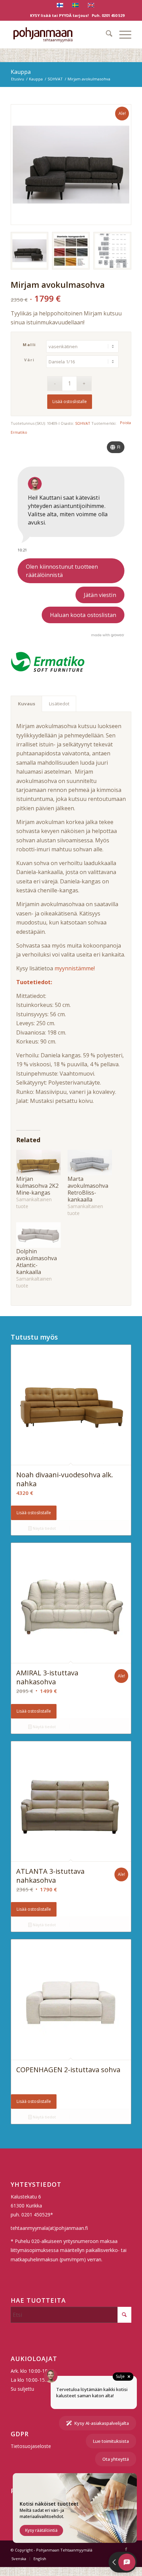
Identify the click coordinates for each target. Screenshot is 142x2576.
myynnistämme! (75, 968)
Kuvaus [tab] (27, 704)
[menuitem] (106, 35)
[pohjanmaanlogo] (59, 35)
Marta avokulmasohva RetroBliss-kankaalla (88, 1189)
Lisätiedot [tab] (59, 704)
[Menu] (122, 35)
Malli (29, 345)
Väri (29, 360)
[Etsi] (106, 35)
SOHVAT (83, 423)
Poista (125, 423)
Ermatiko (19, 432)
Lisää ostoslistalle (70, 401)
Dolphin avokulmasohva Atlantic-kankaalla (37, 1262)
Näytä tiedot (44, 1528)
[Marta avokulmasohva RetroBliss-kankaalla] (90, 1163)
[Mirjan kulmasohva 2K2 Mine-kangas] (38, 1163)
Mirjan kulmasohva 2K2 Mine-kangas (37, 1186)
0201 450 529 (113, 15)
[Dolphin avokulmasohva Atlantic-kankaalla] (38, 1235)
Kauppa (21, 72)
